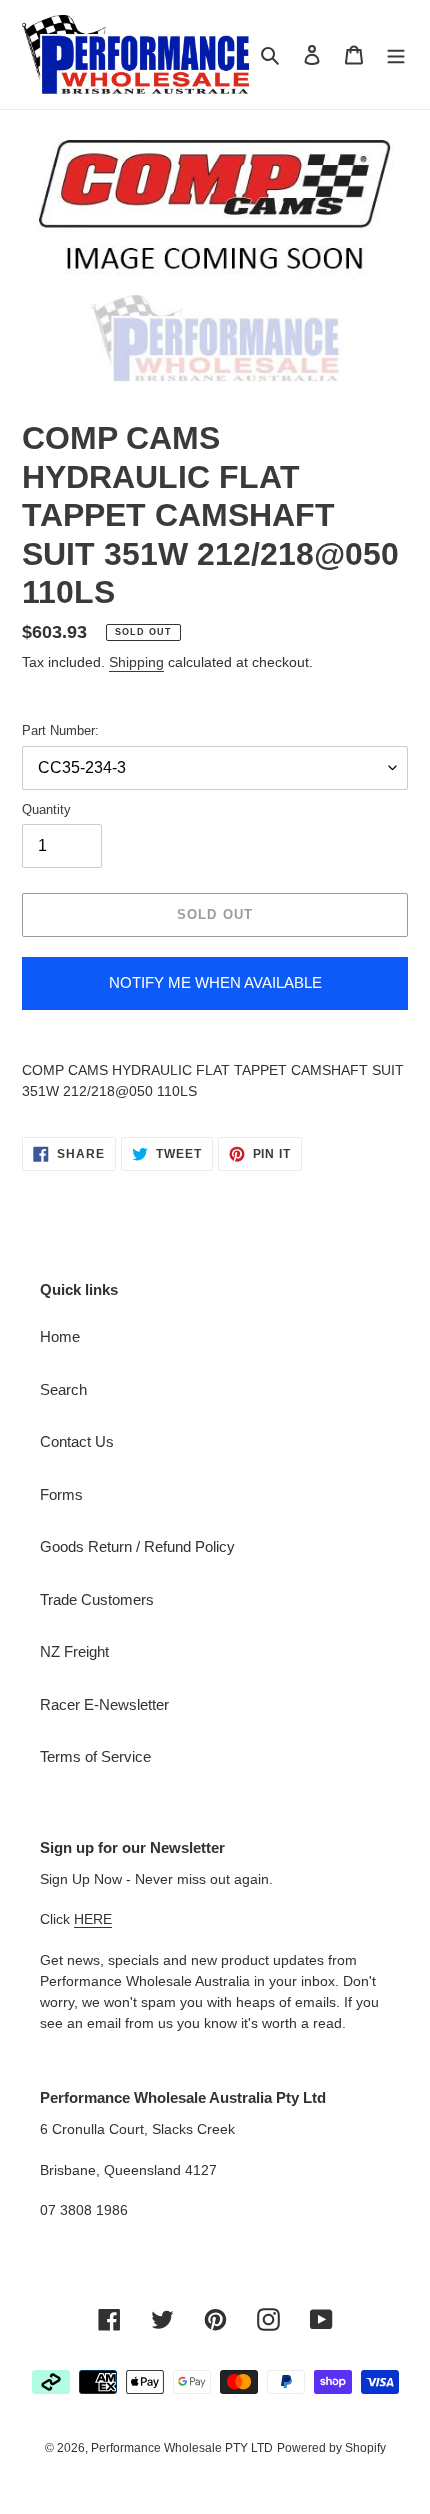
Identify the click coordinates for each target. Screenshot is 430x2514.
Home (60, 1336)
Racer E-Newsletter (104, 1704)
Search (63, 1389)
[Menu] (396, 54)
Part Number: (60, 730)
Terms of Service (95, 1756)
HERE (93, 1919)
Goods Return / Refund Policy (137, 1546)
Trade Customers (97, 1599)
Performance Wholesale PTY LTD (182, 2448)
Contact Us (77, 1441)
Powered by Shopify (331, 2448)
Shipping (136, 662)
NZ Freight (74, 1651)
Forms (61, 1494)
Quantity (46, 809)
